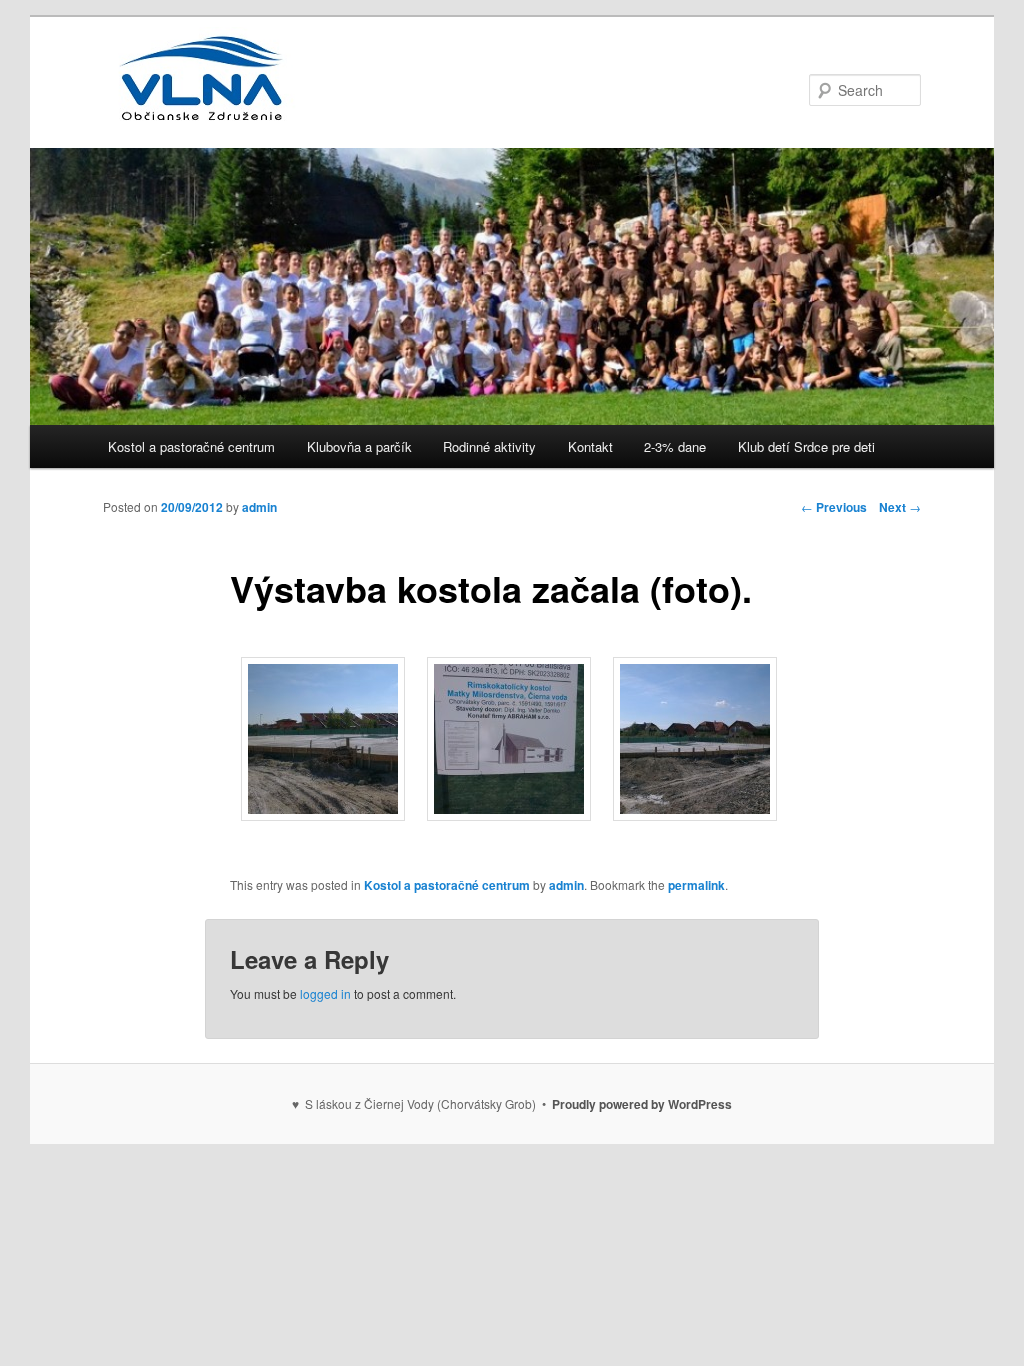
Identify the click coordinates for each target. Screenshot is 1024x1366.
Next (900, 507)
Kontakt (590, 446)
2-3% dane (675, 446)
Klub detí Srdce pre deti (806, 446)
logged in (325, 993)
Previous (834, 507)
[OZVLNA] (203, 111)
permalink (696, 885)
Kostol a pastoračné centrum (191, 446)
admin (259, 507)
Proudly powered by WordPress (642, 1104)
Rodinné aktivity (489, 446)
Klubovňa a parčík (359, 446)
